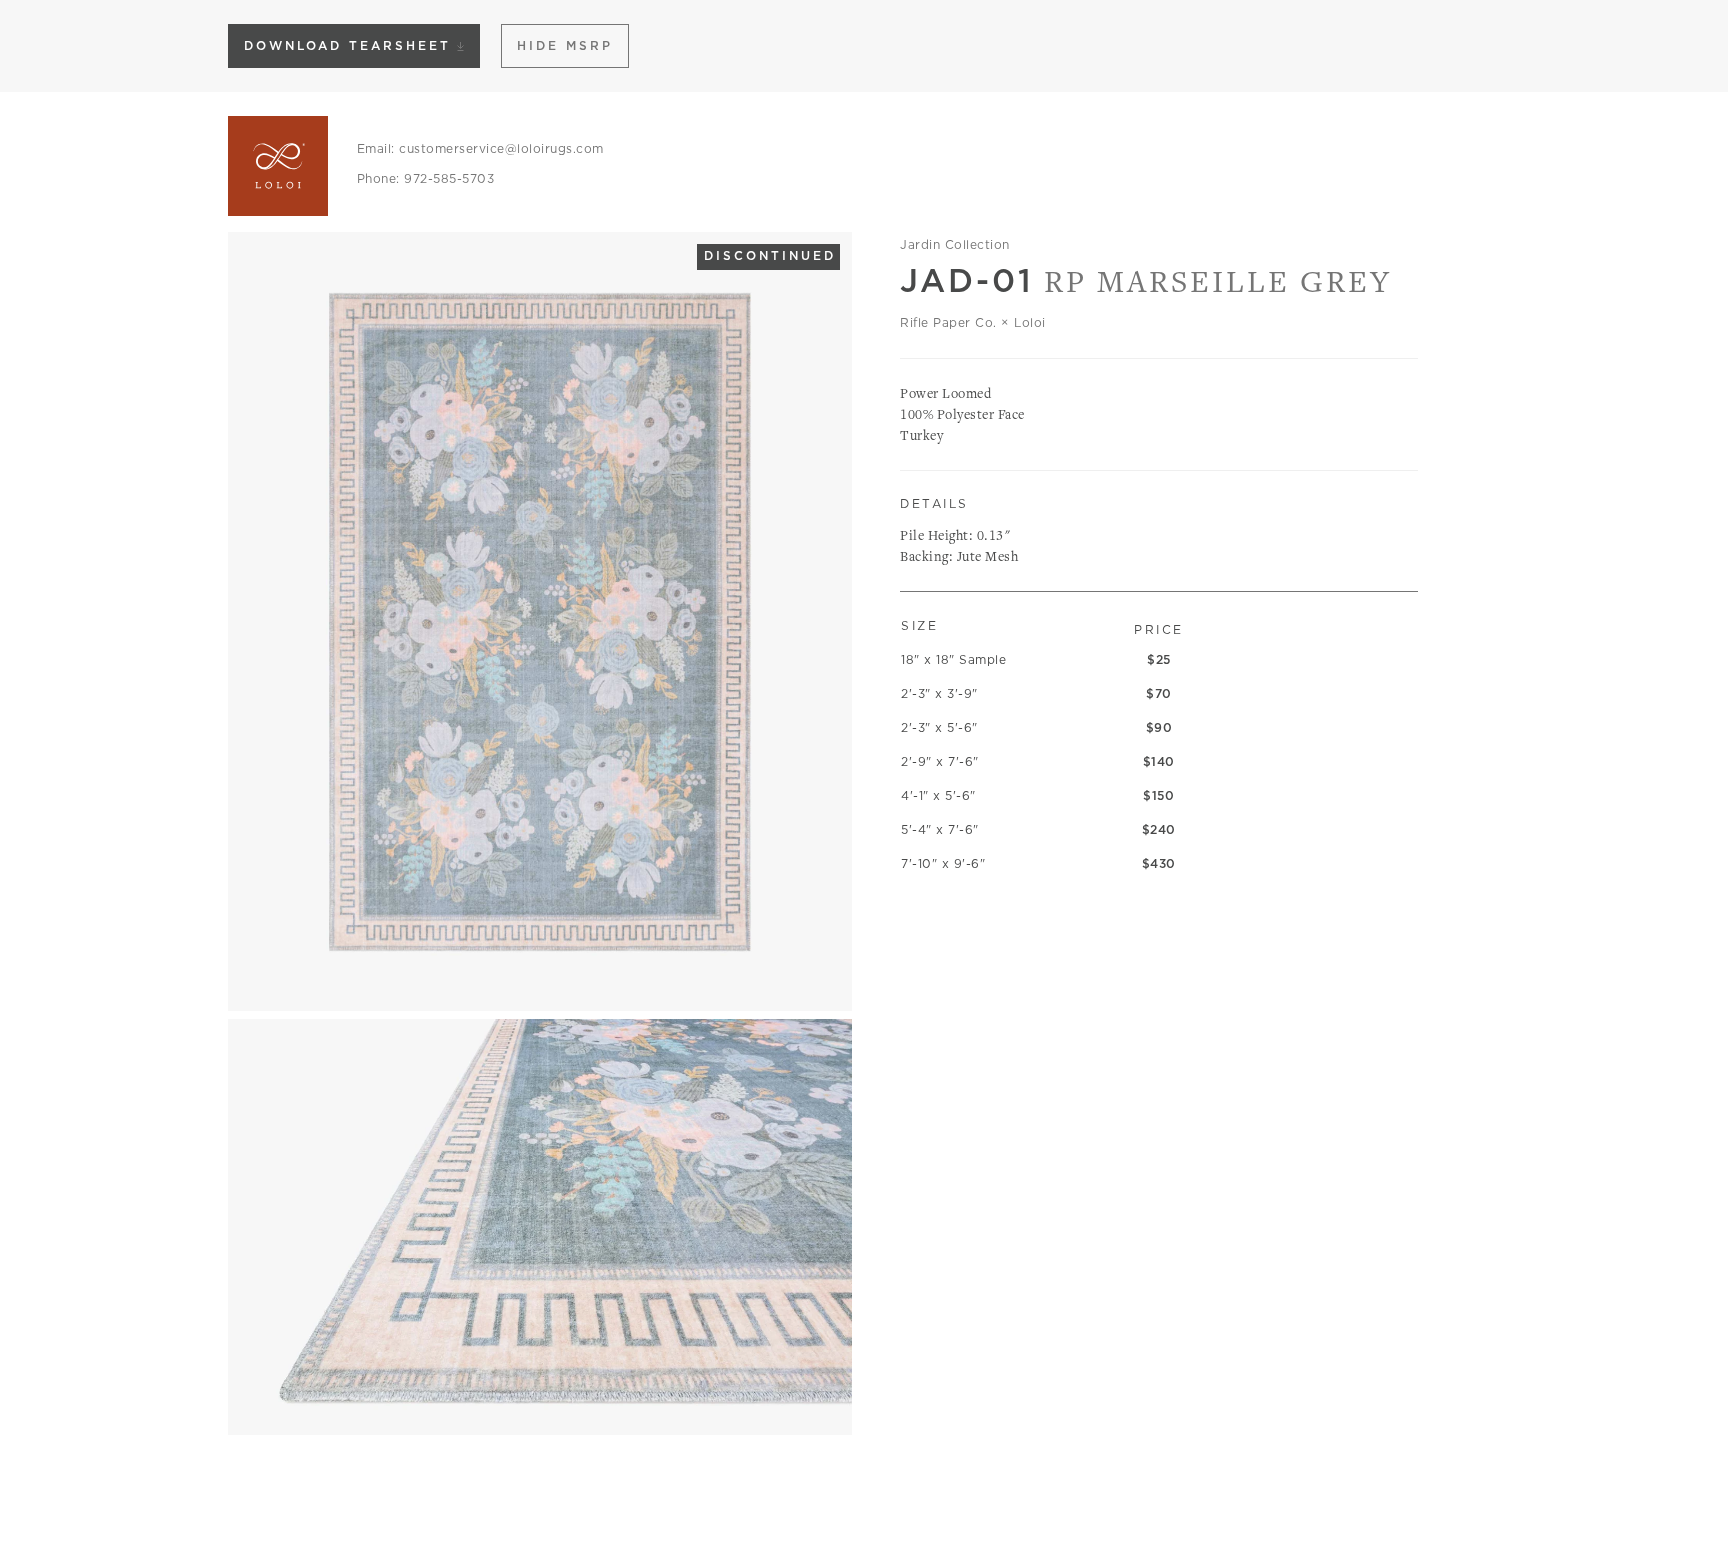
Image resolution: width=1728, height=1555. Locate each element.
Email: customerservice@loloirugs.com (480, 148)
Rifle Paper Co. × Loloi (973, 322)
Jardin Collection (955, 244)
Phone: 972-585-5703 (426, 178)
